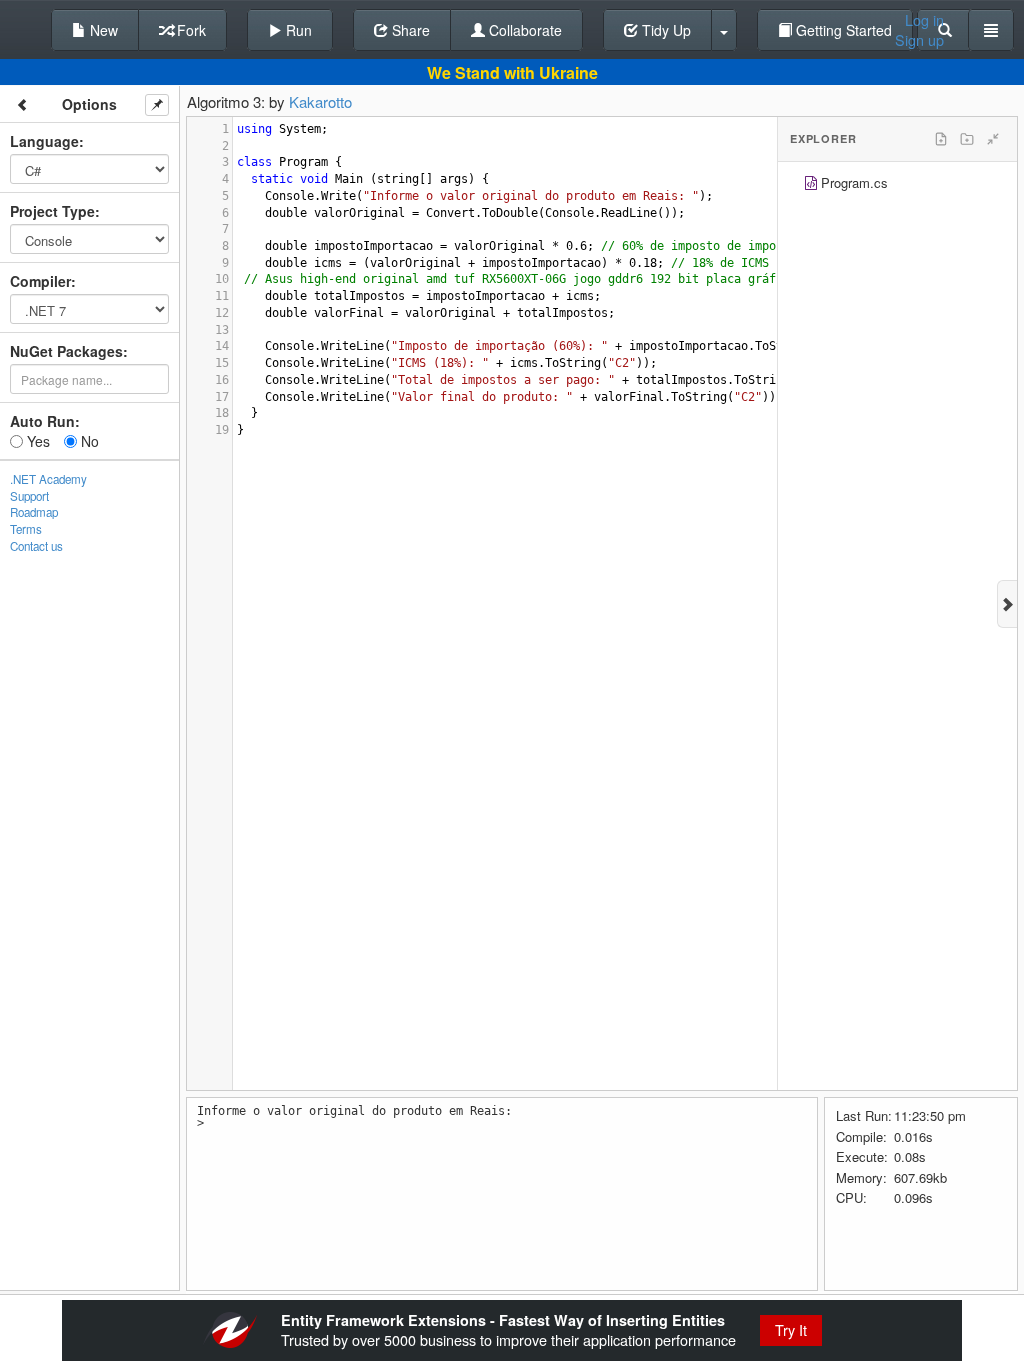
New (102, 30)
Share (409, 30)
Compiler (40, 281)
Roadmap (34, 512)
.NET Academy (48, 479)
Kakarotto (320, 101)
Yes (36, 441)
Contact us (36, 546)
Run (297, 30)
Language (44, 141)
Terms (26, 529)
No (88, 441)
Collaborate (523, 30)
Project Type (52, 211)
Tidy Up (664, 30)
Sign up (919, 40)
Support (29, 496)
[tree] (897, 185)
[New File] (941, 139)
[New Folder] (967, 139)
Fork (189, 30)
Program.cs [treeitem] (854, 182)
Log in (924, 20)
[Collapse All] (993, 139)
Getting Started (842, 30)
